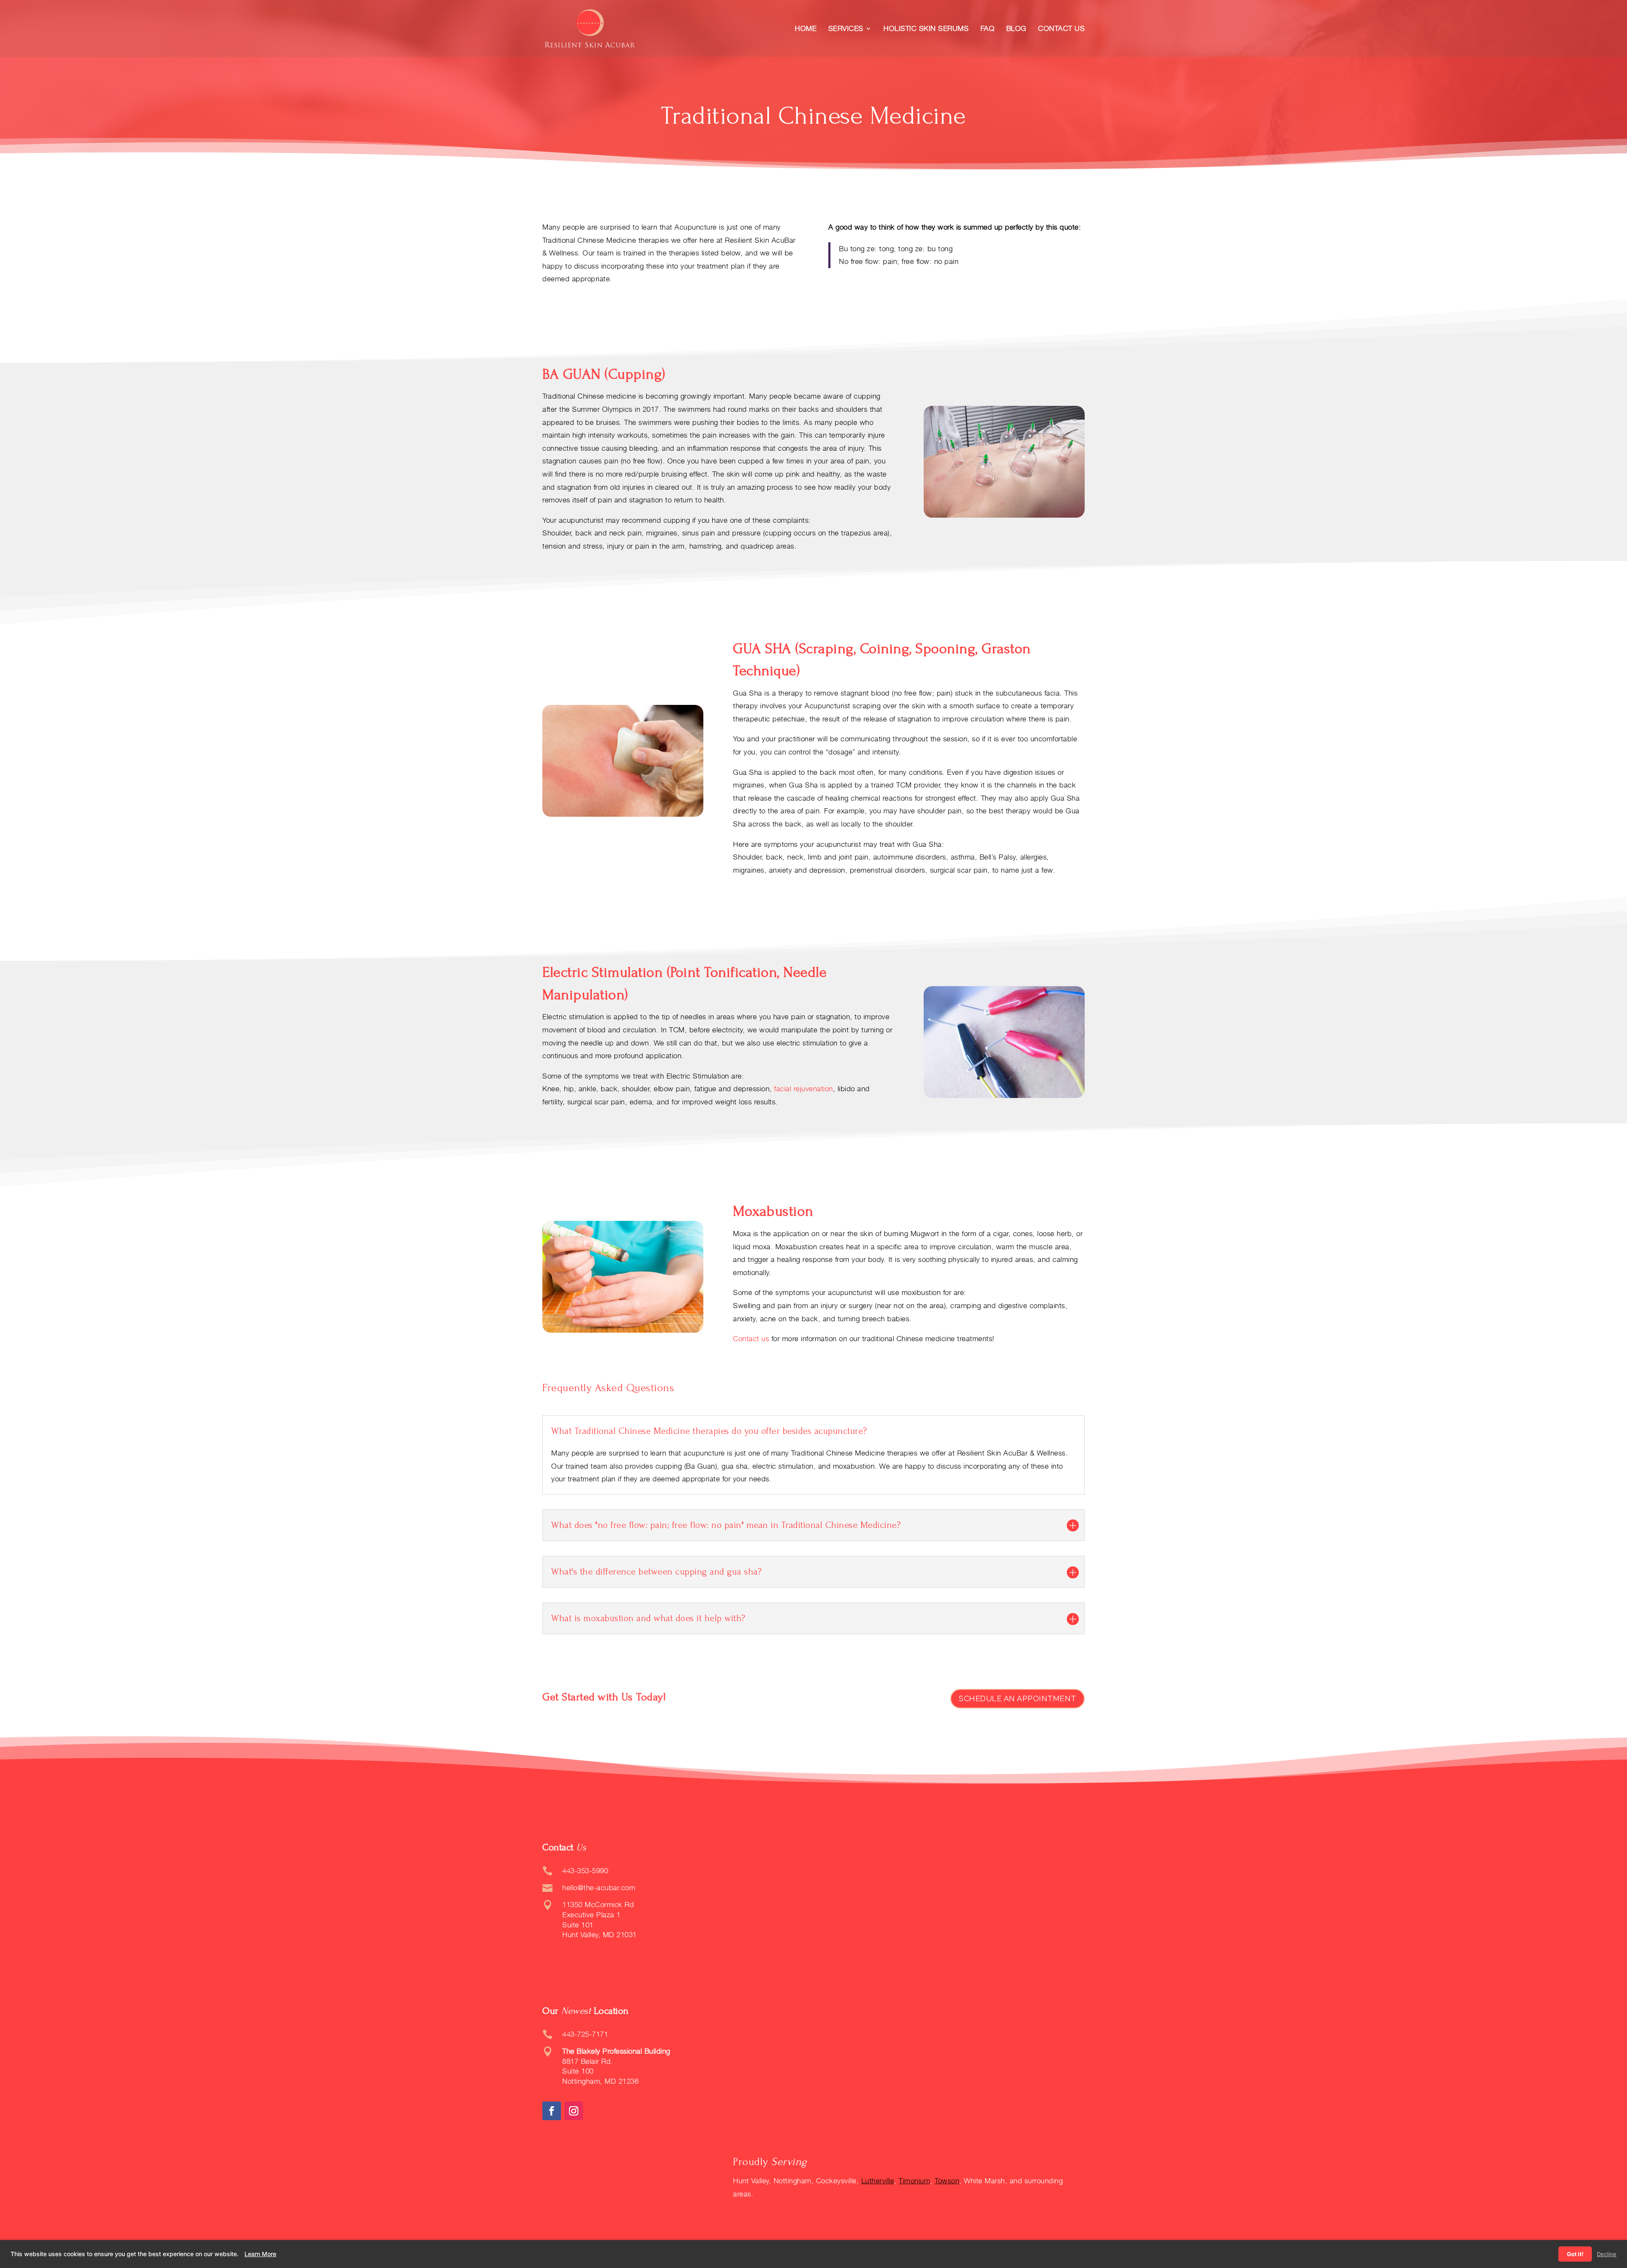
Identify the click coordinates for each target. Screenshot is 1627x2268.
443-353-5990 (585, 1871)
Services (846, 29)
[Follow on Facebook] (552, 2111)
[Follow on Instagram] (574, 2111)
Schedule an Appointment (1018, 1698)
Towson (947, 2181)
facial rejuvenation (804, 1089)
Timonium (914, 2181)
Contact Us (1061, 29)
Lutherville (878, 2181)
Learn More (260, 2254)
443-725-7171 (585, 2034)
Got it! (1575, 2254)
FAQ (988, 29)
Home (806, 29)
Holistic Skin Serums (926, 29)
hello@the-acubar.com (599, 1888)
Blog (1016, 29)
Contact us (751, 1339)
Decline (1607, 2254)
